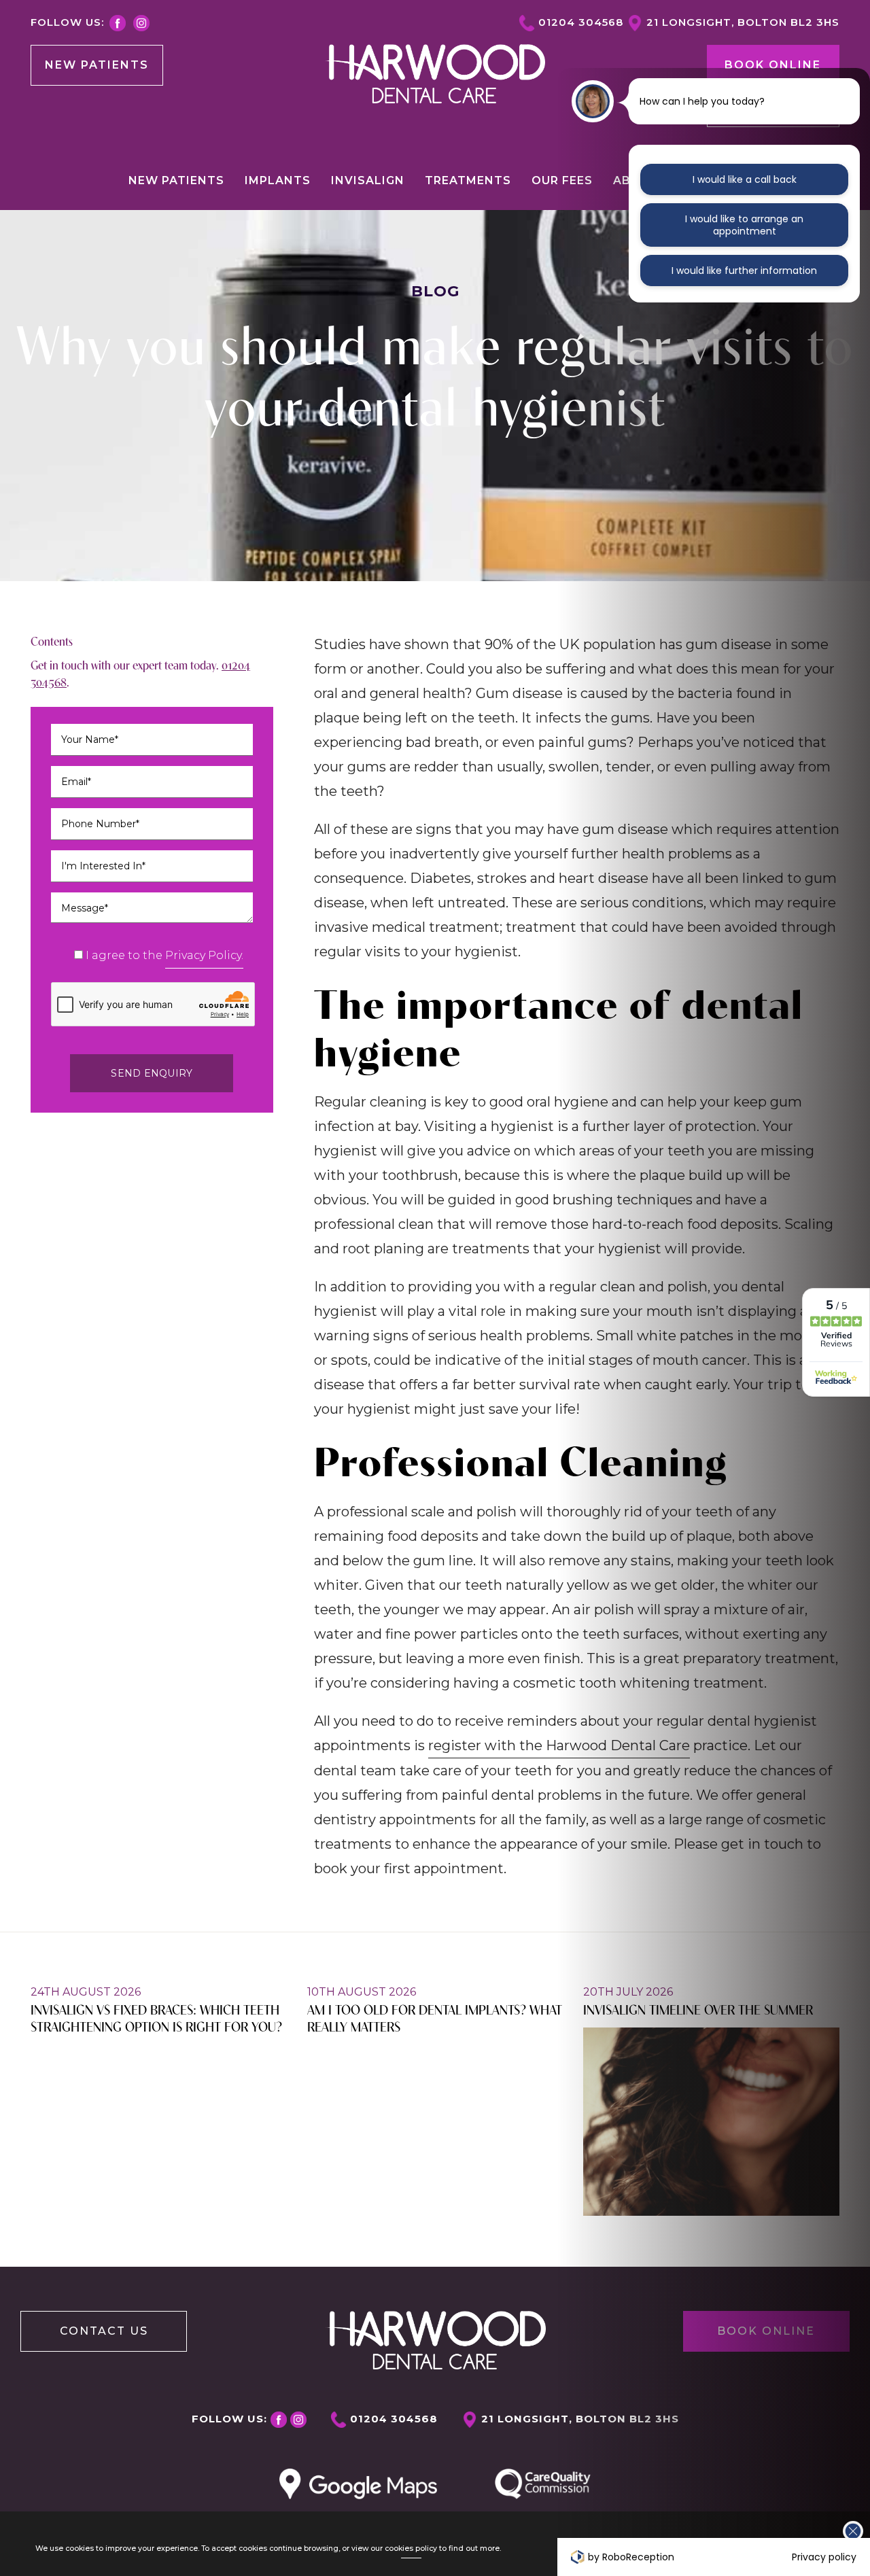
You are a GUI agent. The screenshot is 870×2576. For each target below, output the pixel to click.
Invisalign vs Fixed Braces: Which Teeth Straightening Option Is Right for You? (156, 2017)
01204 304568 (581, 22)
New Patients (97, 65)
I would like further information (744, 271)
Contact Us (104, 2331)
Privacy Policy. (204, 955)
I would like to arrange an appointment (744, 225)
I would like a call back (745, 179)
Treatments (468, 180)
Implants (278, 180)
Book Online (773, 65)
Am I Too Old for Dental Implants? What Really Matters (435, 2017)
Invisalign (368, 180)
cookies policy (411, 2548)
